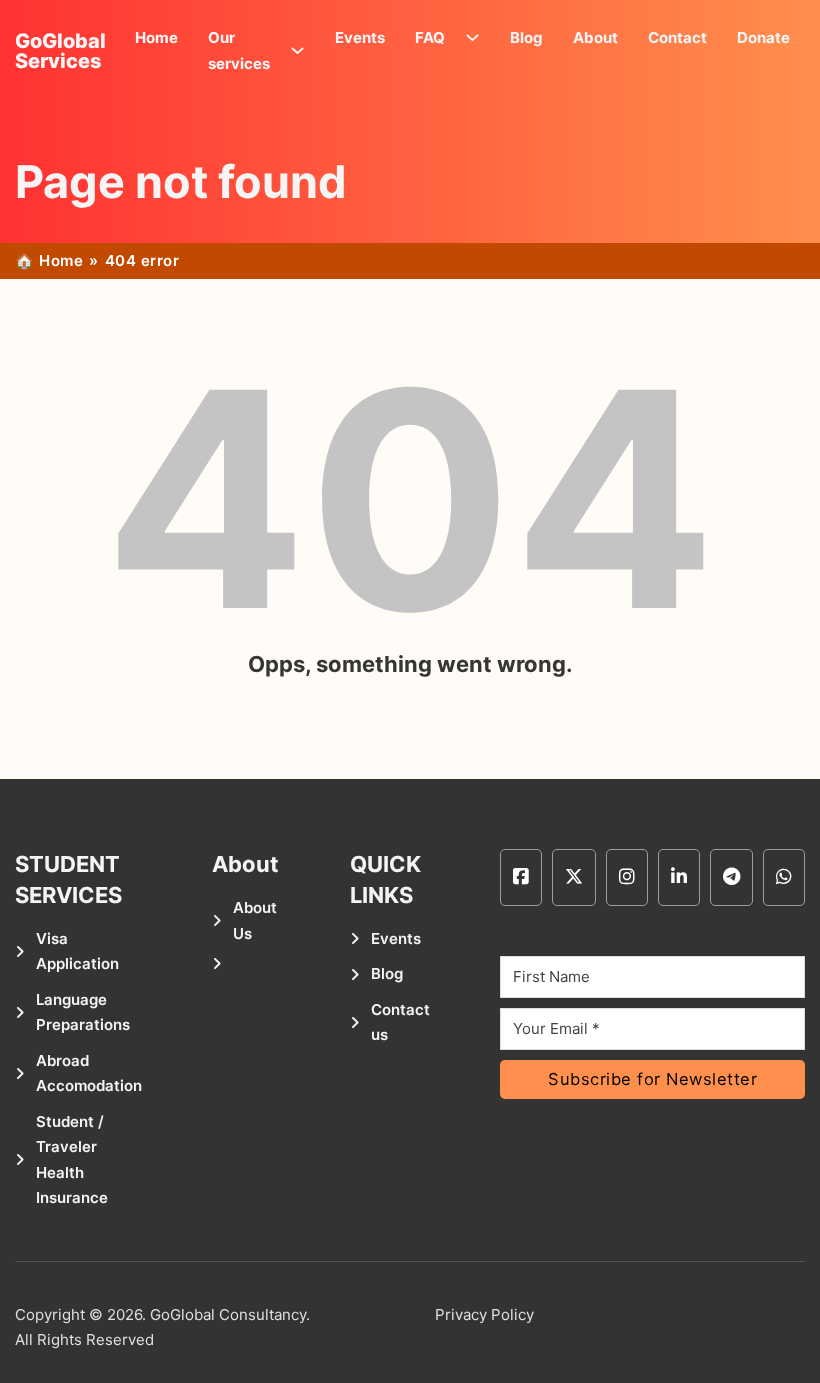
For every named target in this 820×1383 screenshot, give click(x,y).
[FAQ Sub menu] (477, 37)
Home (156, 37)
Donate (763, 37)
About (595, 37)
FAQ (430, 37)
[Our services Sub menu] (302, 50)
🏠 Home (49, 260)
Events (360, 37)
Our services (239, 50)
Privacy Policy (484, 1314)
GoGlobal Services (60, 51)
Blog (526, 37)
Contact (677, 37)
